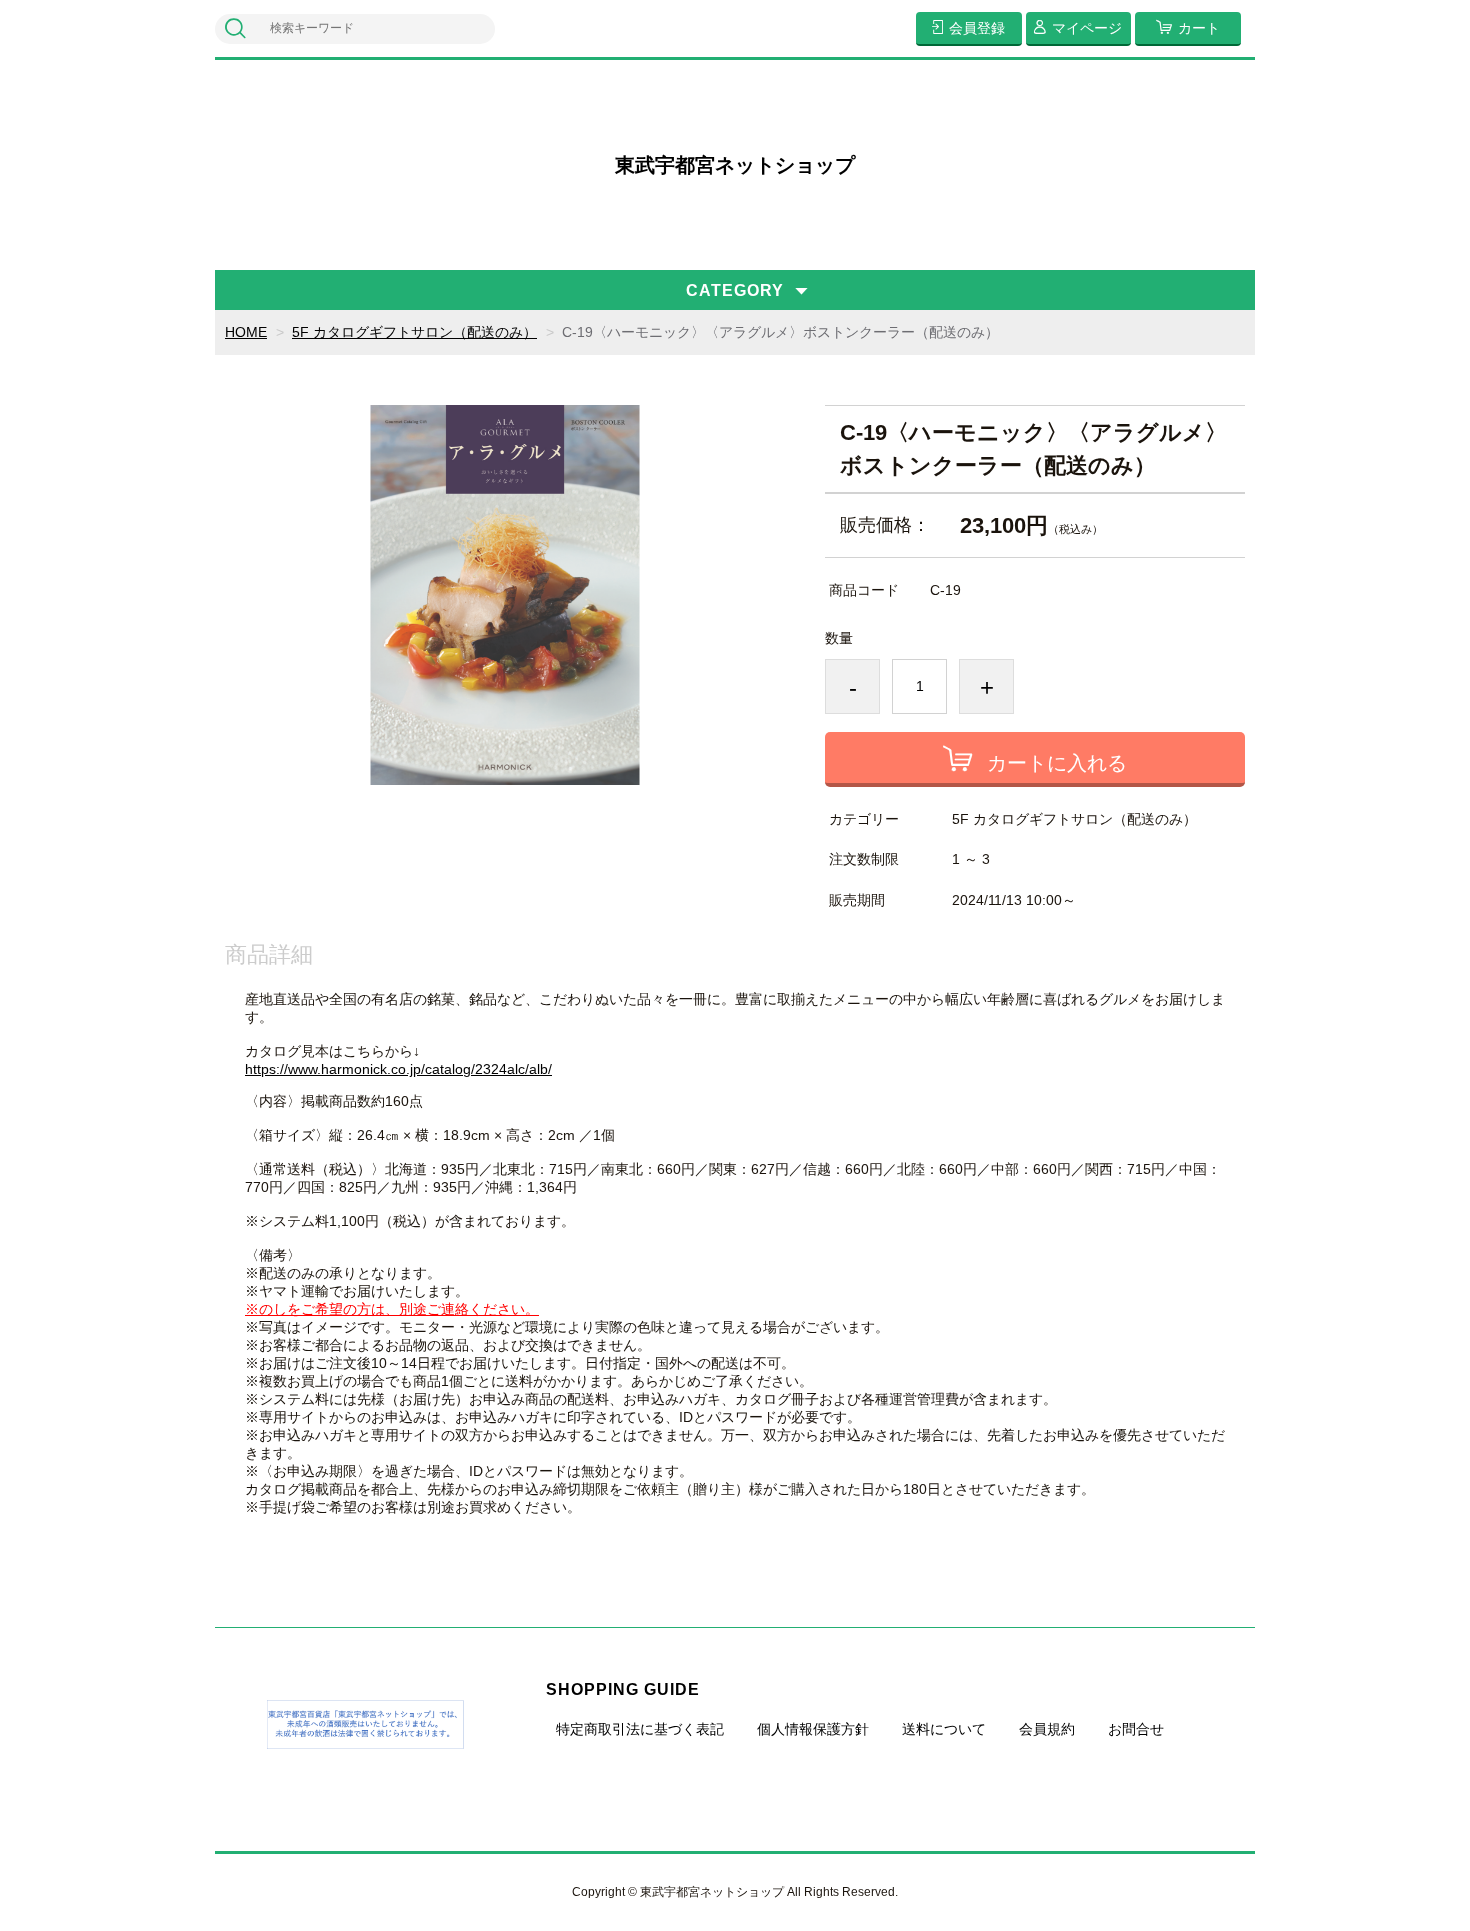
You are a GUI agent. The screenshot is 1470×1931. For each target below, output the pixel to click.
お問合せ (1136, 1729)
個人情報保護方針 (813, 1729)
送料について (944, 1729)
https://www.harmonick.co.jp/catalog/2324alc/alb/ (398, 1069)
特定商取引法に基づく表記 (640, 1729)
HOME (246, 332)
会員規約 (1047, 1729)
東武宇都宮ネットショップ (735, 165)
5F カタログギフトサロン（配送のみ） (414, 332)
